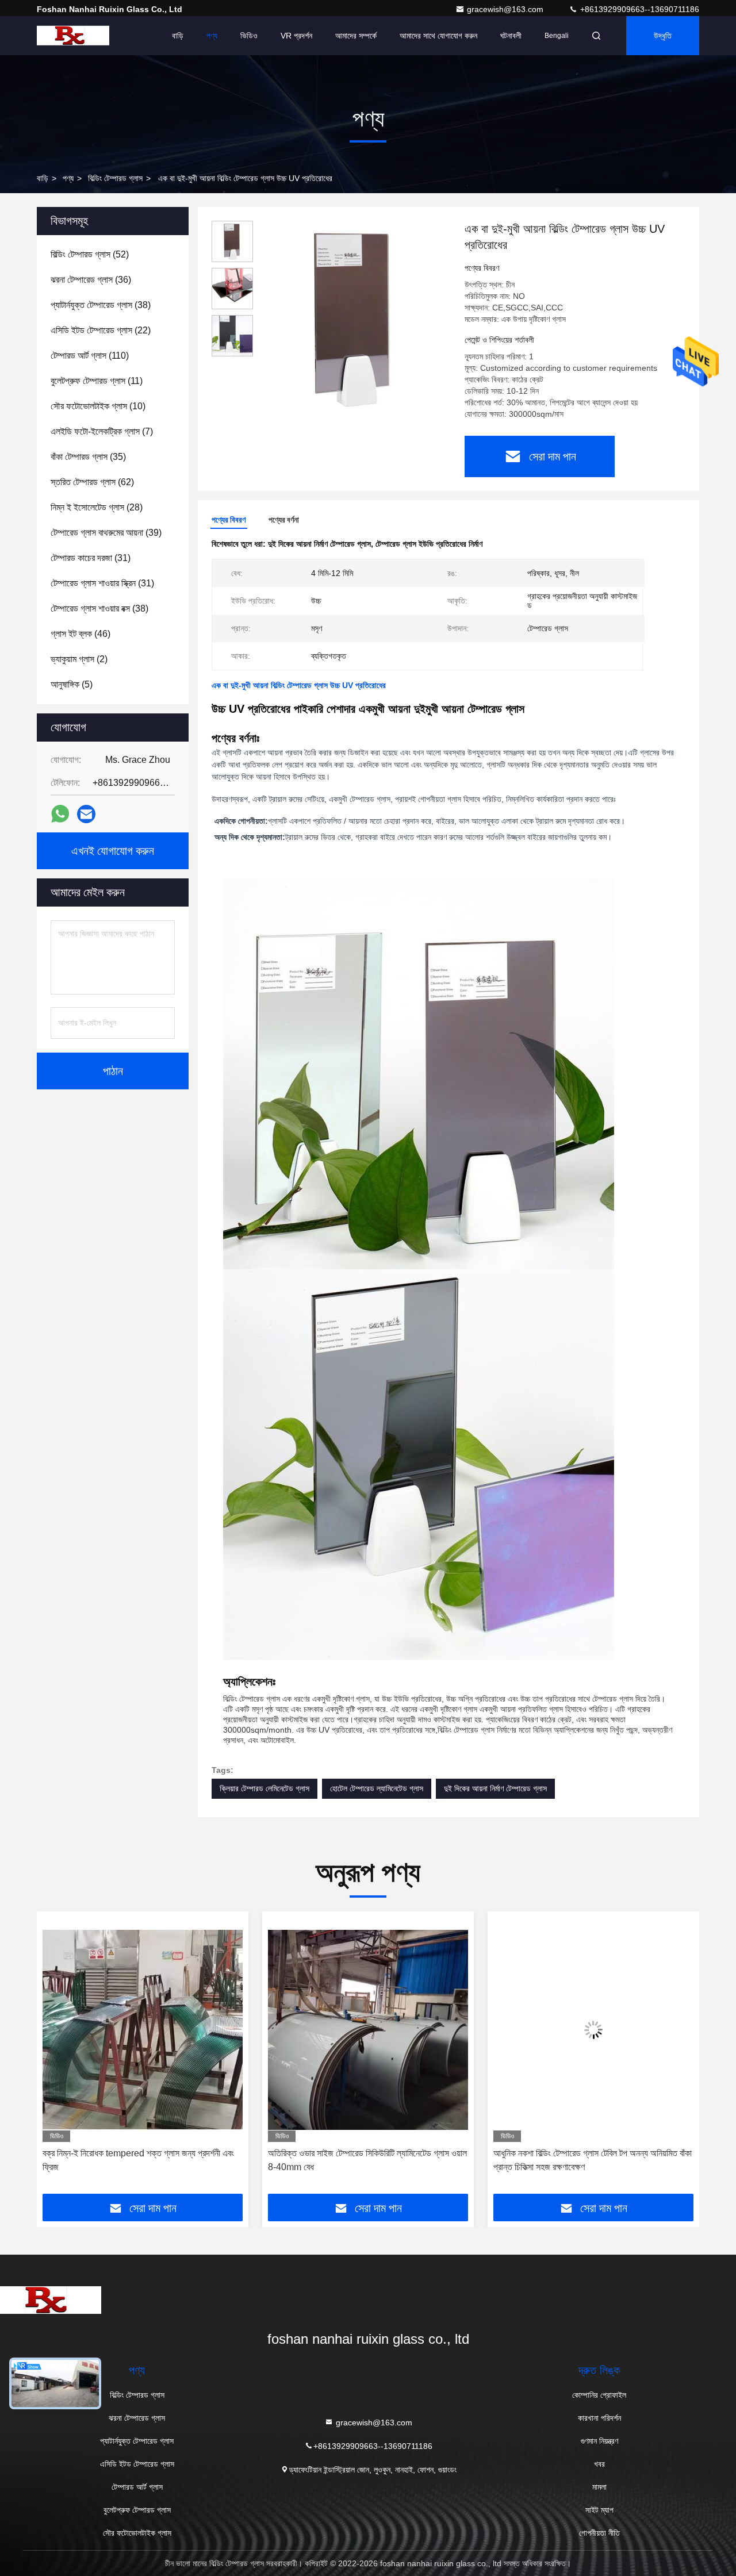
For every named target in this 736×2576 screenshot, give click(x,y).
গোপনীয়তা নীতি (599, 2533)
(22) (101, 330)
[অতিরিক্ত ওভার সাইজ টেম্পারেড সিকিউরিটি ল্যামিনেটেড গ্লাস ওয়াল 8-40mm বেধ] (143, 2030)
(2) (79, 659)
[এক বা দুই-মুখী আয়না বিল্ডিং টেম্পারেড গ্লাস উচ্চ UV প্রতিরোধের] (354, 317)
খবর (599, 2464)
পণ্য (212, 36)
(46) (80, 634)
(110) (90, 356)
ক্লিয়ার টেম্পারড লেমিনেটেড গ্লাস (264, 1788)
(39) (106, 533)
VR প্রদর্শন (296, 36)
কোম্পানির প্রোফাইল (599, 2395)
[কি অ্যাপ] (60, 814)
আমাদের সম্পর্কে (356, 36)
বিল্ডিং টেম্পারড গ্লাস (115, 178)
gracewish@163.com (506, 9)
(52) (90, 254)
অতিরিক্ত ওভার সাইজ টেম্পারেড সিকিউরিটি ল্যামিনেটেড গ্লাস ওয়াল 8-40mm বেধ (142, 2160)
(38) (101, 305)
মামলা (599, 2487)
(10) (98, 406)
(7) (102, 431)
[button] (57, 2057)
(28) (97, 507)
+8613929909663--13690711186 (639, 9)
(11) (97, 381)
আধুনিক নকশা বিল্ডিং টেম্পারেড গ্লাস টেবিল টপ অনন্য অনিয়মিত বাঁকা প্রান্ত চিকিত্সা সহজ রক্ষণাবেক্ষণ (367, 2160)
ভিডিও (249, 36)
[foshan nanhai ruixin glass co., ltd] (73, 36)
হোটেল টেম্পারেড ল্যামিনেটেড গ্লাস (377, 1788)
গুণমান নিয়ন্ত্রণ (599, 2441)
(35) (88, 457)
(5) (72, 684)
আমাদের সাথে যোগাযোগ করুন (438, 36)
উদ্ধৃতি (663, 36)
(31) (91, 558)
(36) (91, 280)
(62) (92, 482)
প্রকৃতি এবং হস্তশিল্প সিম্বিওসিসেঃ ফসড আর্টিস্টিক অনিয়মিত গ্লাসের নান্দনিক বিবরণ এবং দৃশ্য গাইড (593, 2160)
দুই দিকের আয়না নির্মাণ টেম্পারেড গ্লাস (495, 1788)
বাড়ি (178, 36)
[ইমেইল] (86, 814)
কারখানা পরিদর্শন (599, 2418)
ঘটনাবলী (511, 36)
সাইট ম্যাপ (599, 2510)
